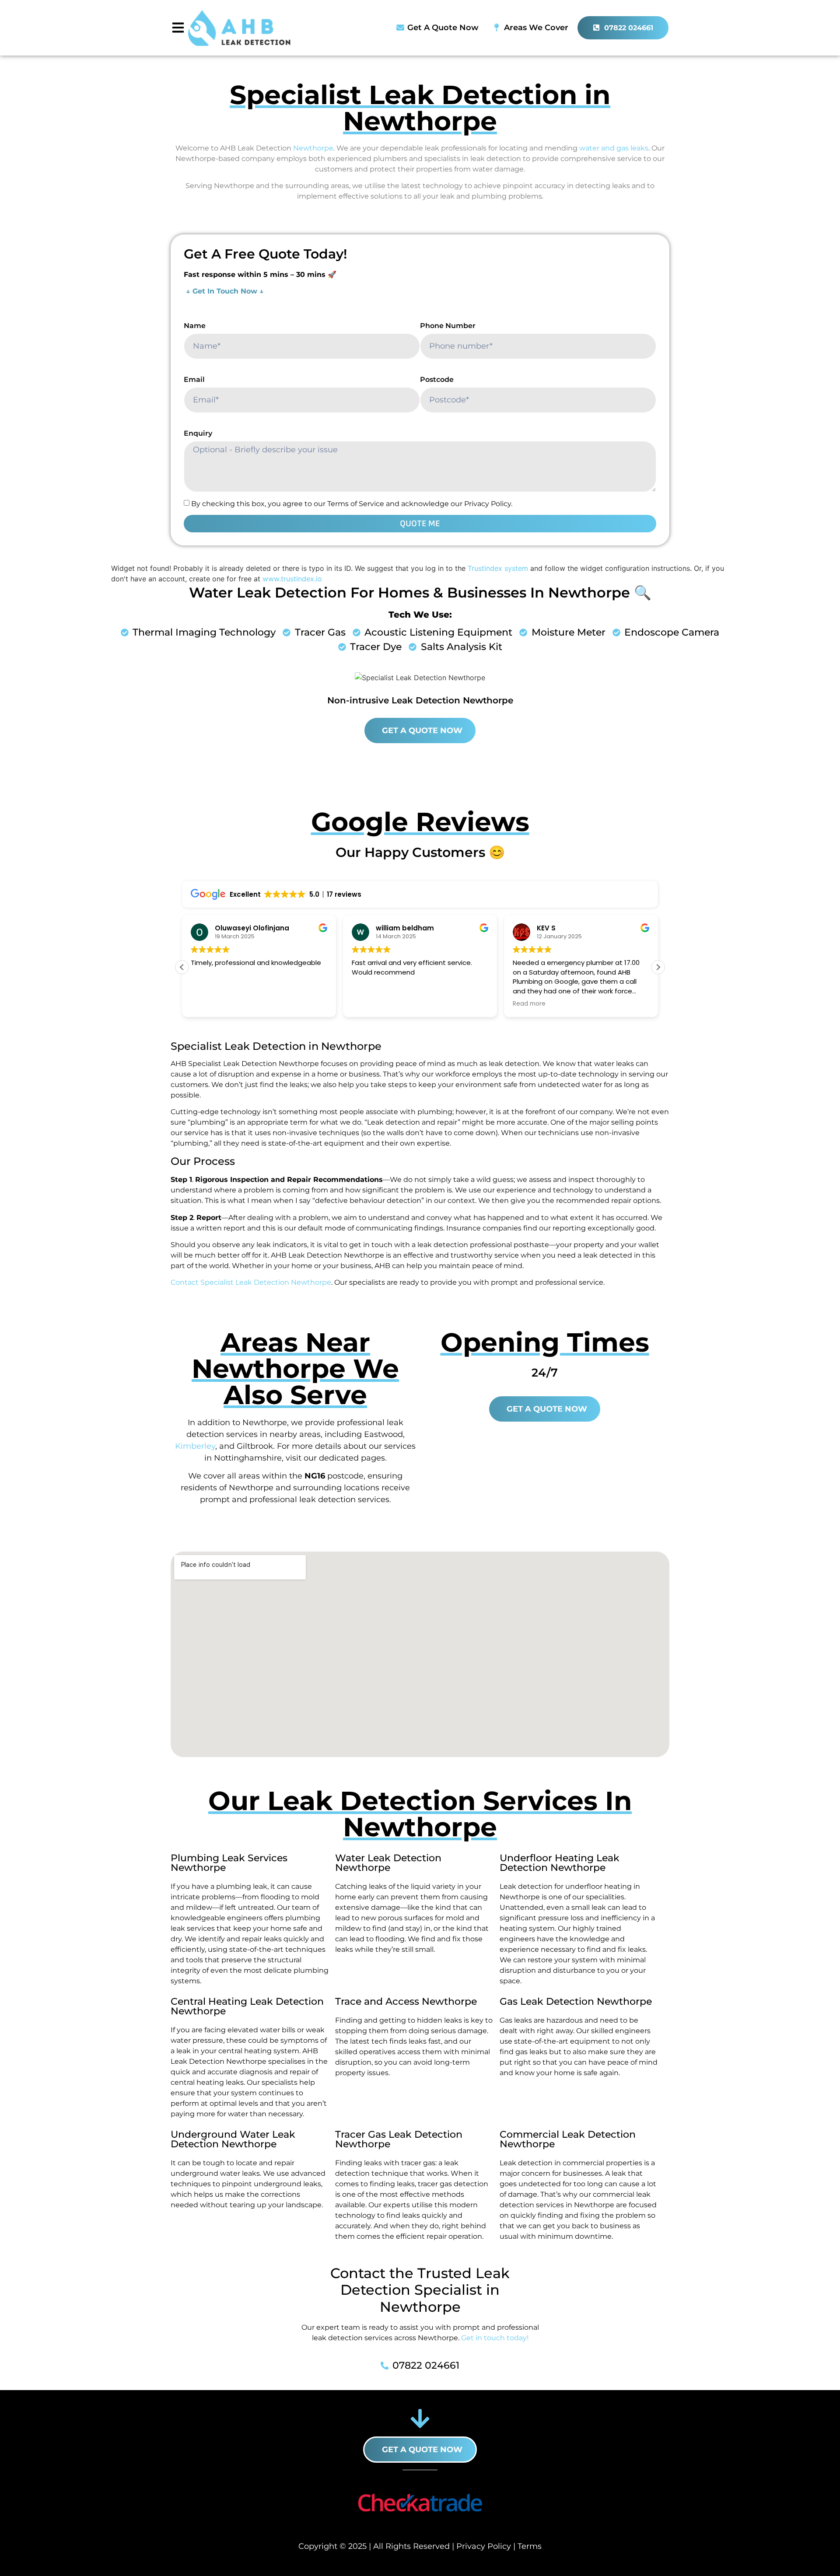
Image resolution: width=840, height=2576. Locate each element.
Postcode (437, 379)
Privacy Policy (484, 2546)
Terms (530, 2546)
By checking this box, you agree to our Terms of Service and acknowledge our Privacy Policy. (352, 504)
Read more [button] (529, 1004)
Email (194, 379)
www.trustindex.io (292, 579)
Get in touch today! (495, 2338)
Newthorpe (313, 148)
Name (195, 326)
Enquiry (198, 433)
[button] (658, 967)
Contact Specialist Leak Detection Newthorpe (251, 1282)
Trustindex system (498, 568)
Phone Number (448, 326)
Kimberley (195, 1446)
